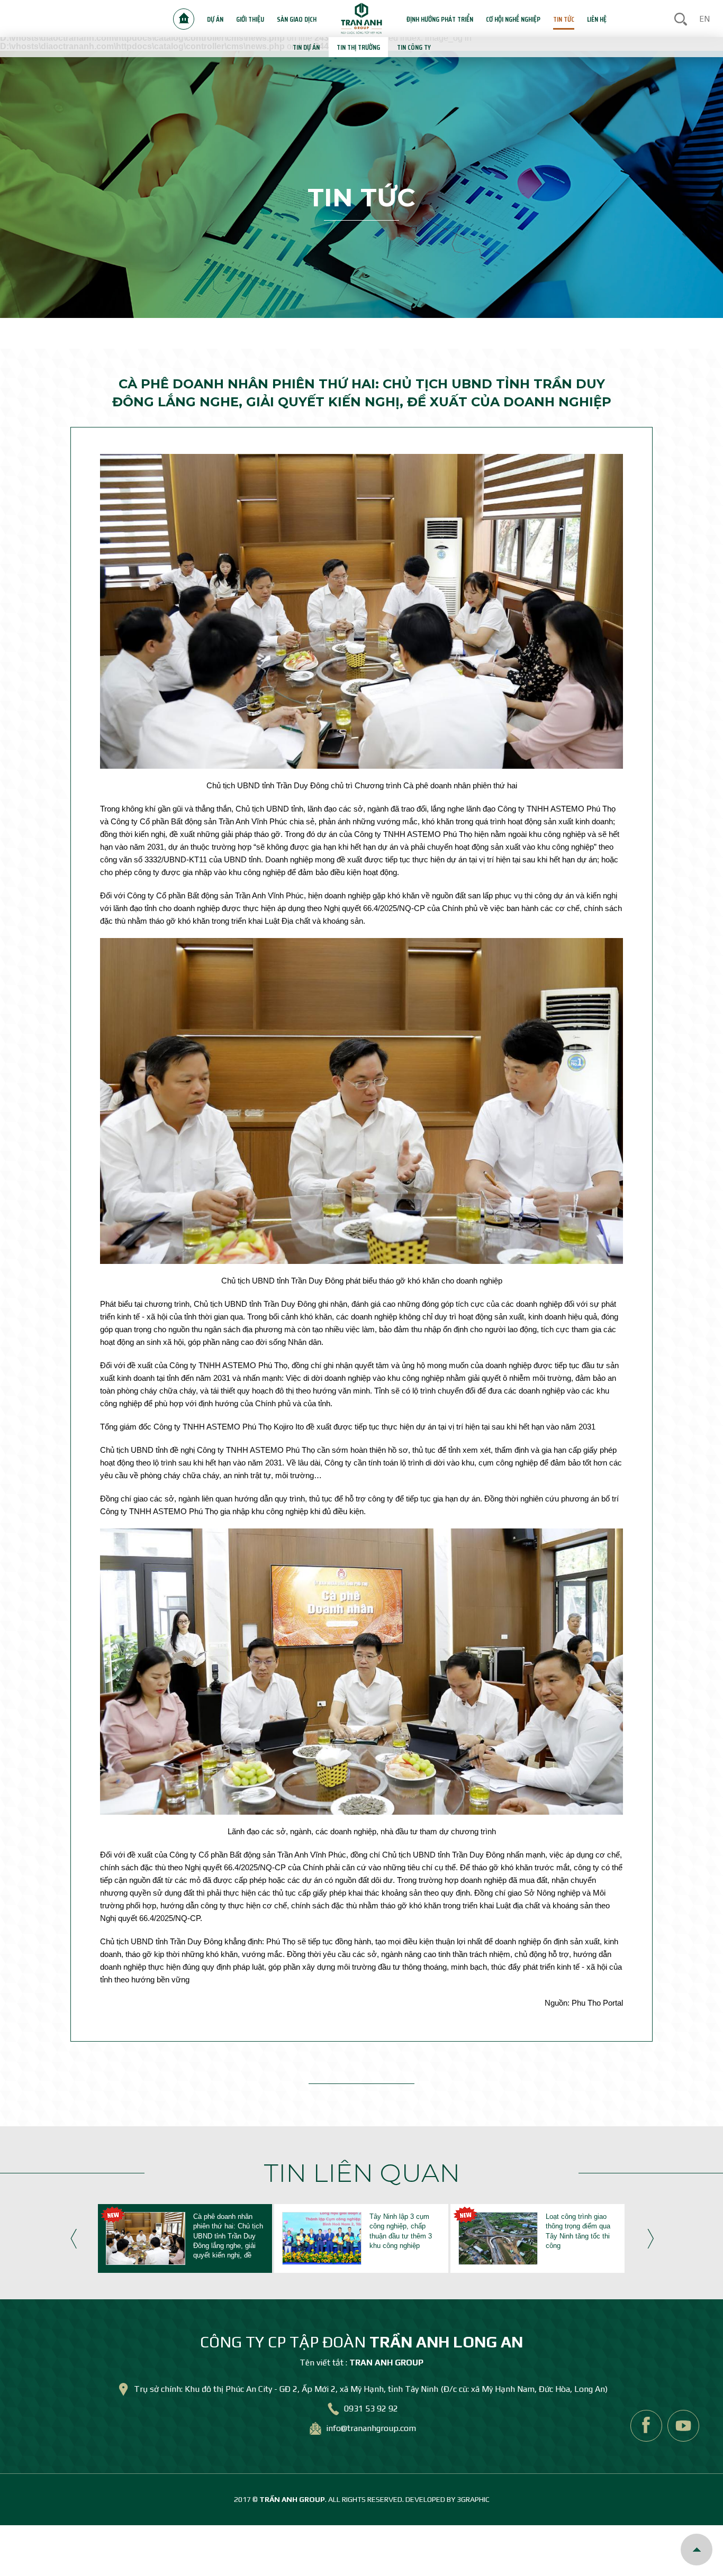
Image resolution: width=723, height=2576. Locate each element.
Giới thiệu (250, 19)
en (704, 19)
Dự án (215, 19)
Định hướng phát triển (440, 19)
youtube (683, 2426)
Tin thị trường (358, 47)
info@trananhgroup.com (371, 2429)
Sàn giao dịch (297, 19)
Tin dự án (306, 47)
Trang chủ (184, 19)
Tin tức (564, 19)
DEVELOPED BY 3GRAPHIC (448, 2499)
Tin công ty (414, 47)
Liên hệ (597, 19)
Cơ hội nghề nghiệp (513, 19)
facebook (646, 2426)
